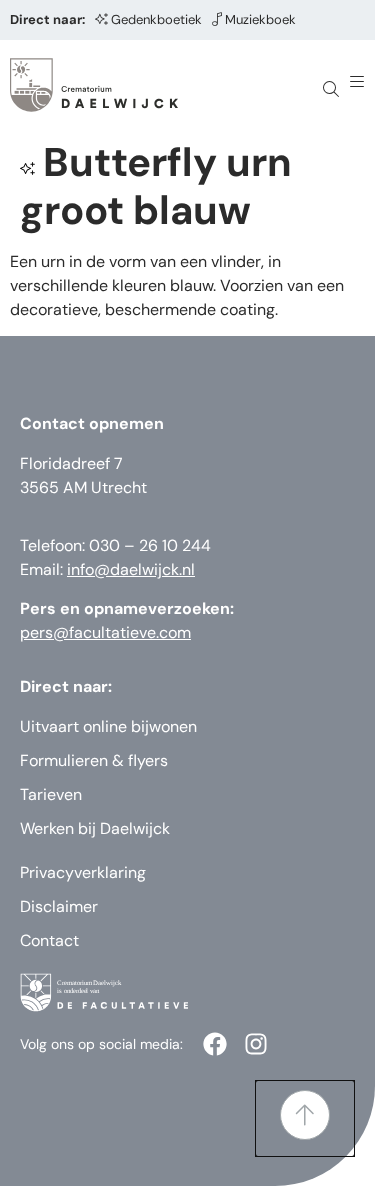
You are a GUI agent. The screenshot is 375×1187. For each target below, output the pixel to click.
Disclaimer (59, 906)
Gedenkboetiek (156, 19)
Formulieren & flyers (94, 760)
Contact (49, 940)
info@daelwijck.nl (131, 569)
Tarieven (51, 794)
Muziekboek (260, 19)
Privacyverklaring (83, 872)
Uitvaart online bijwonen (108, 726)
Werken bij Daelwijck (95, 828)
